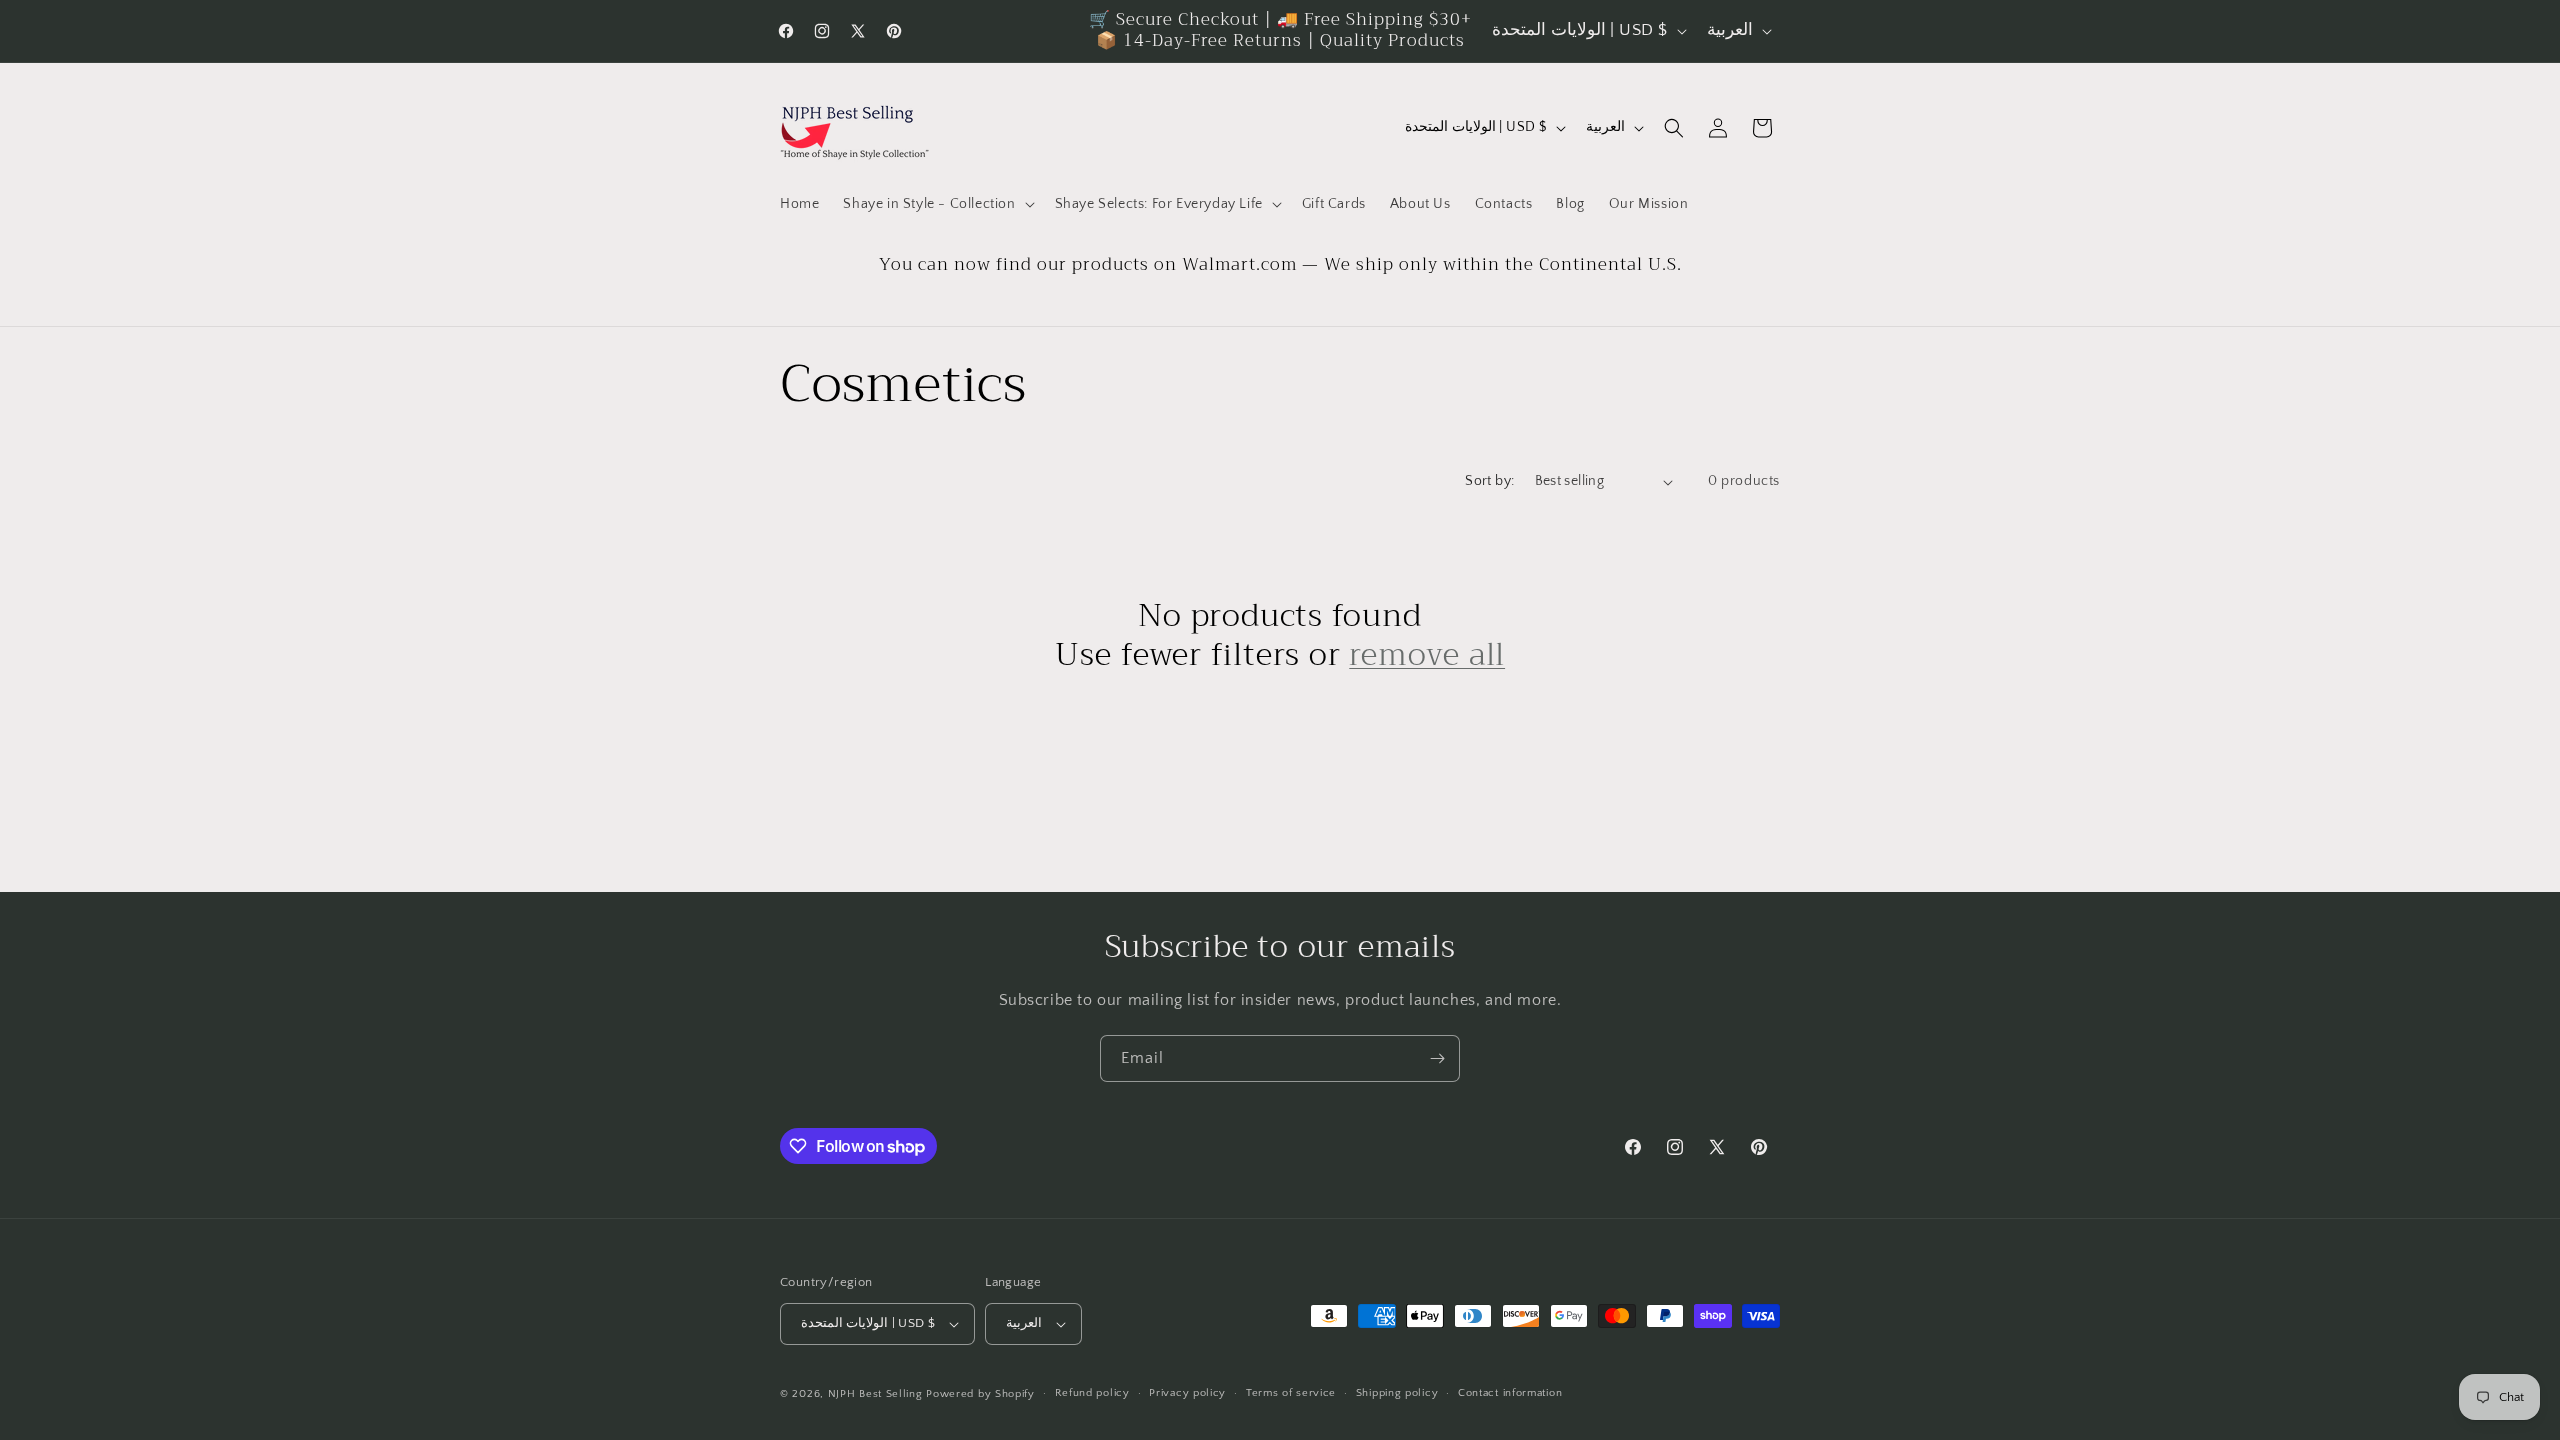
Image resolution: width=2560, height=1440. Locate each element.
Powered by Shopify (980, 1394)
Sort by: (1489, 481)
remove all (1427, 655)
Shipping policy (1397, 1393)
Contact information (1510, 1393)
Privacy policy (1187, 1393)
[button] (936, 204)
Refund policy (1092, 1393)
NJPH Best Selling (877, 1394)
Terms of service (1291, 1393)
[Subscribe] (1437, 1058)
